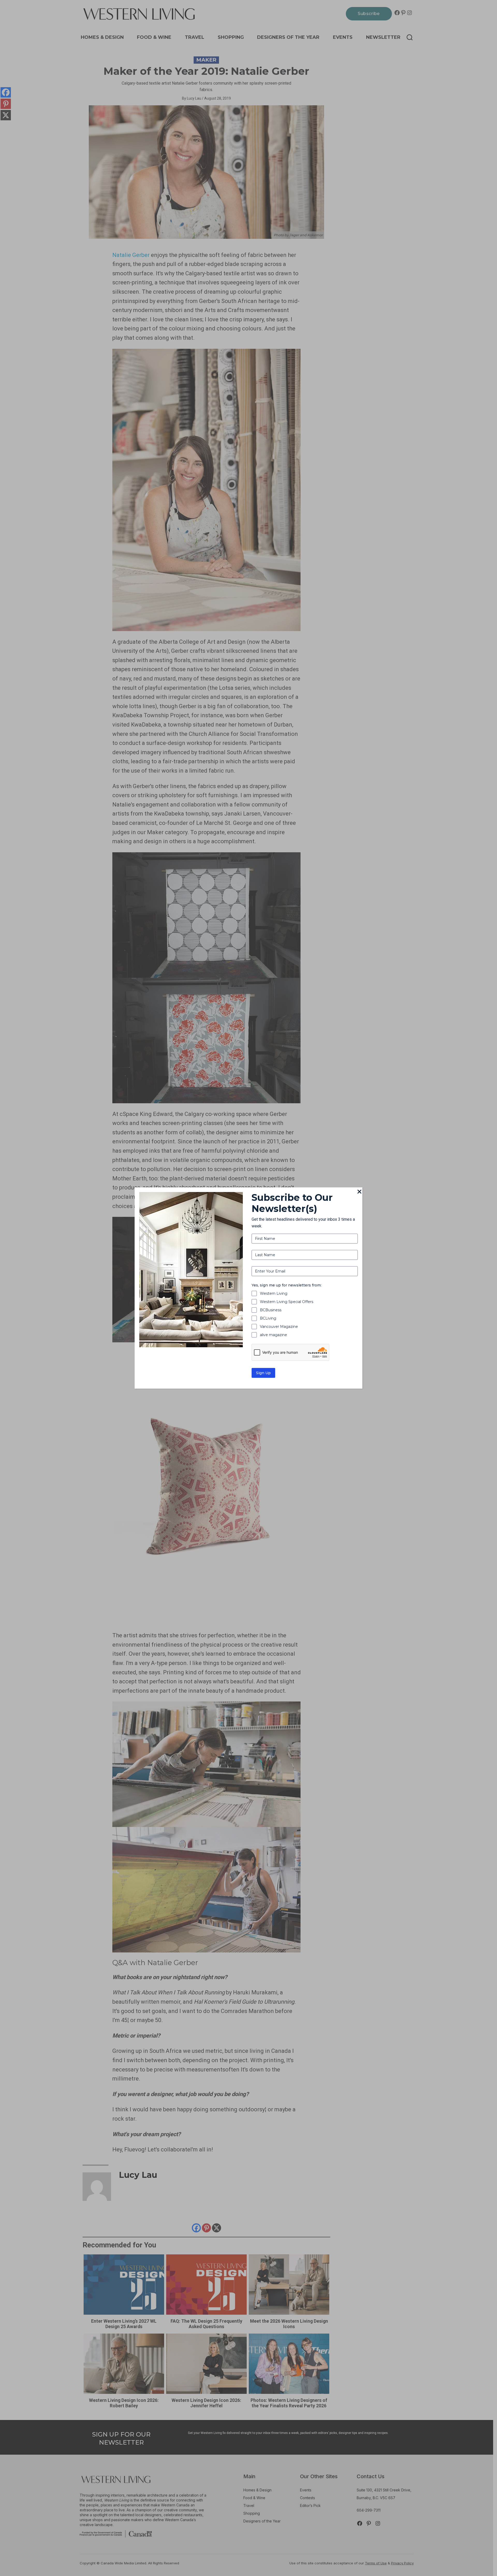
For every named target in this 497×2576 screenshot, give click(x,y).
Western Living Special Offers (287, 1302)
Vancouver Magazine (279, 1327)
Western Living (274, 1293)
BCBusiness (271, 1310)
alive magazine (273, 1335)
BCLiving (268, 1318)
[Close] (359, 1192)
